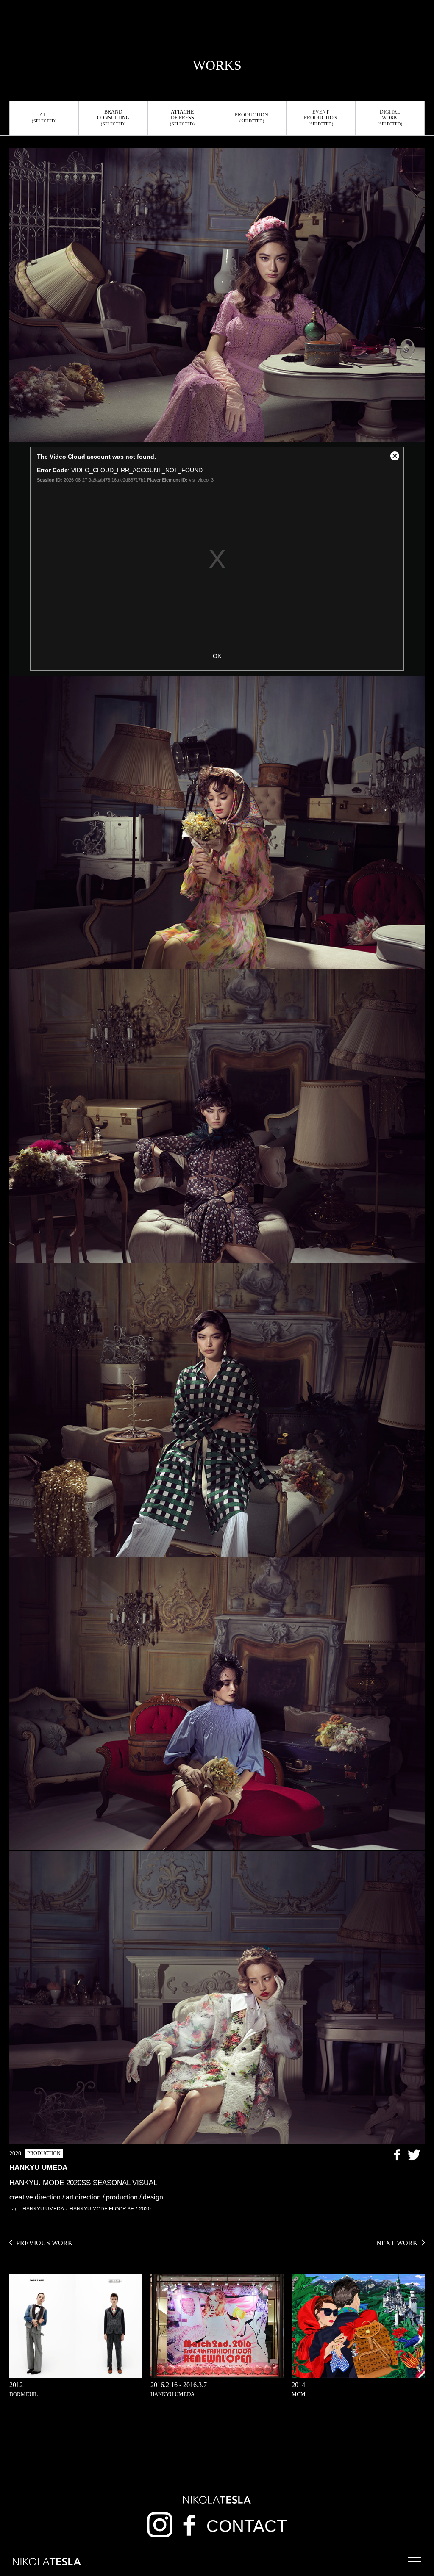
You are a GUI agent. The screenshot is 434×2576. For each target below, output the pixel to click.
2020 (145, 2209)
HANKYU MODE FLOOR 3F (102, 2209)
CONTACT (247, 2526)
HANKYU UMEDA (43, 2209)
